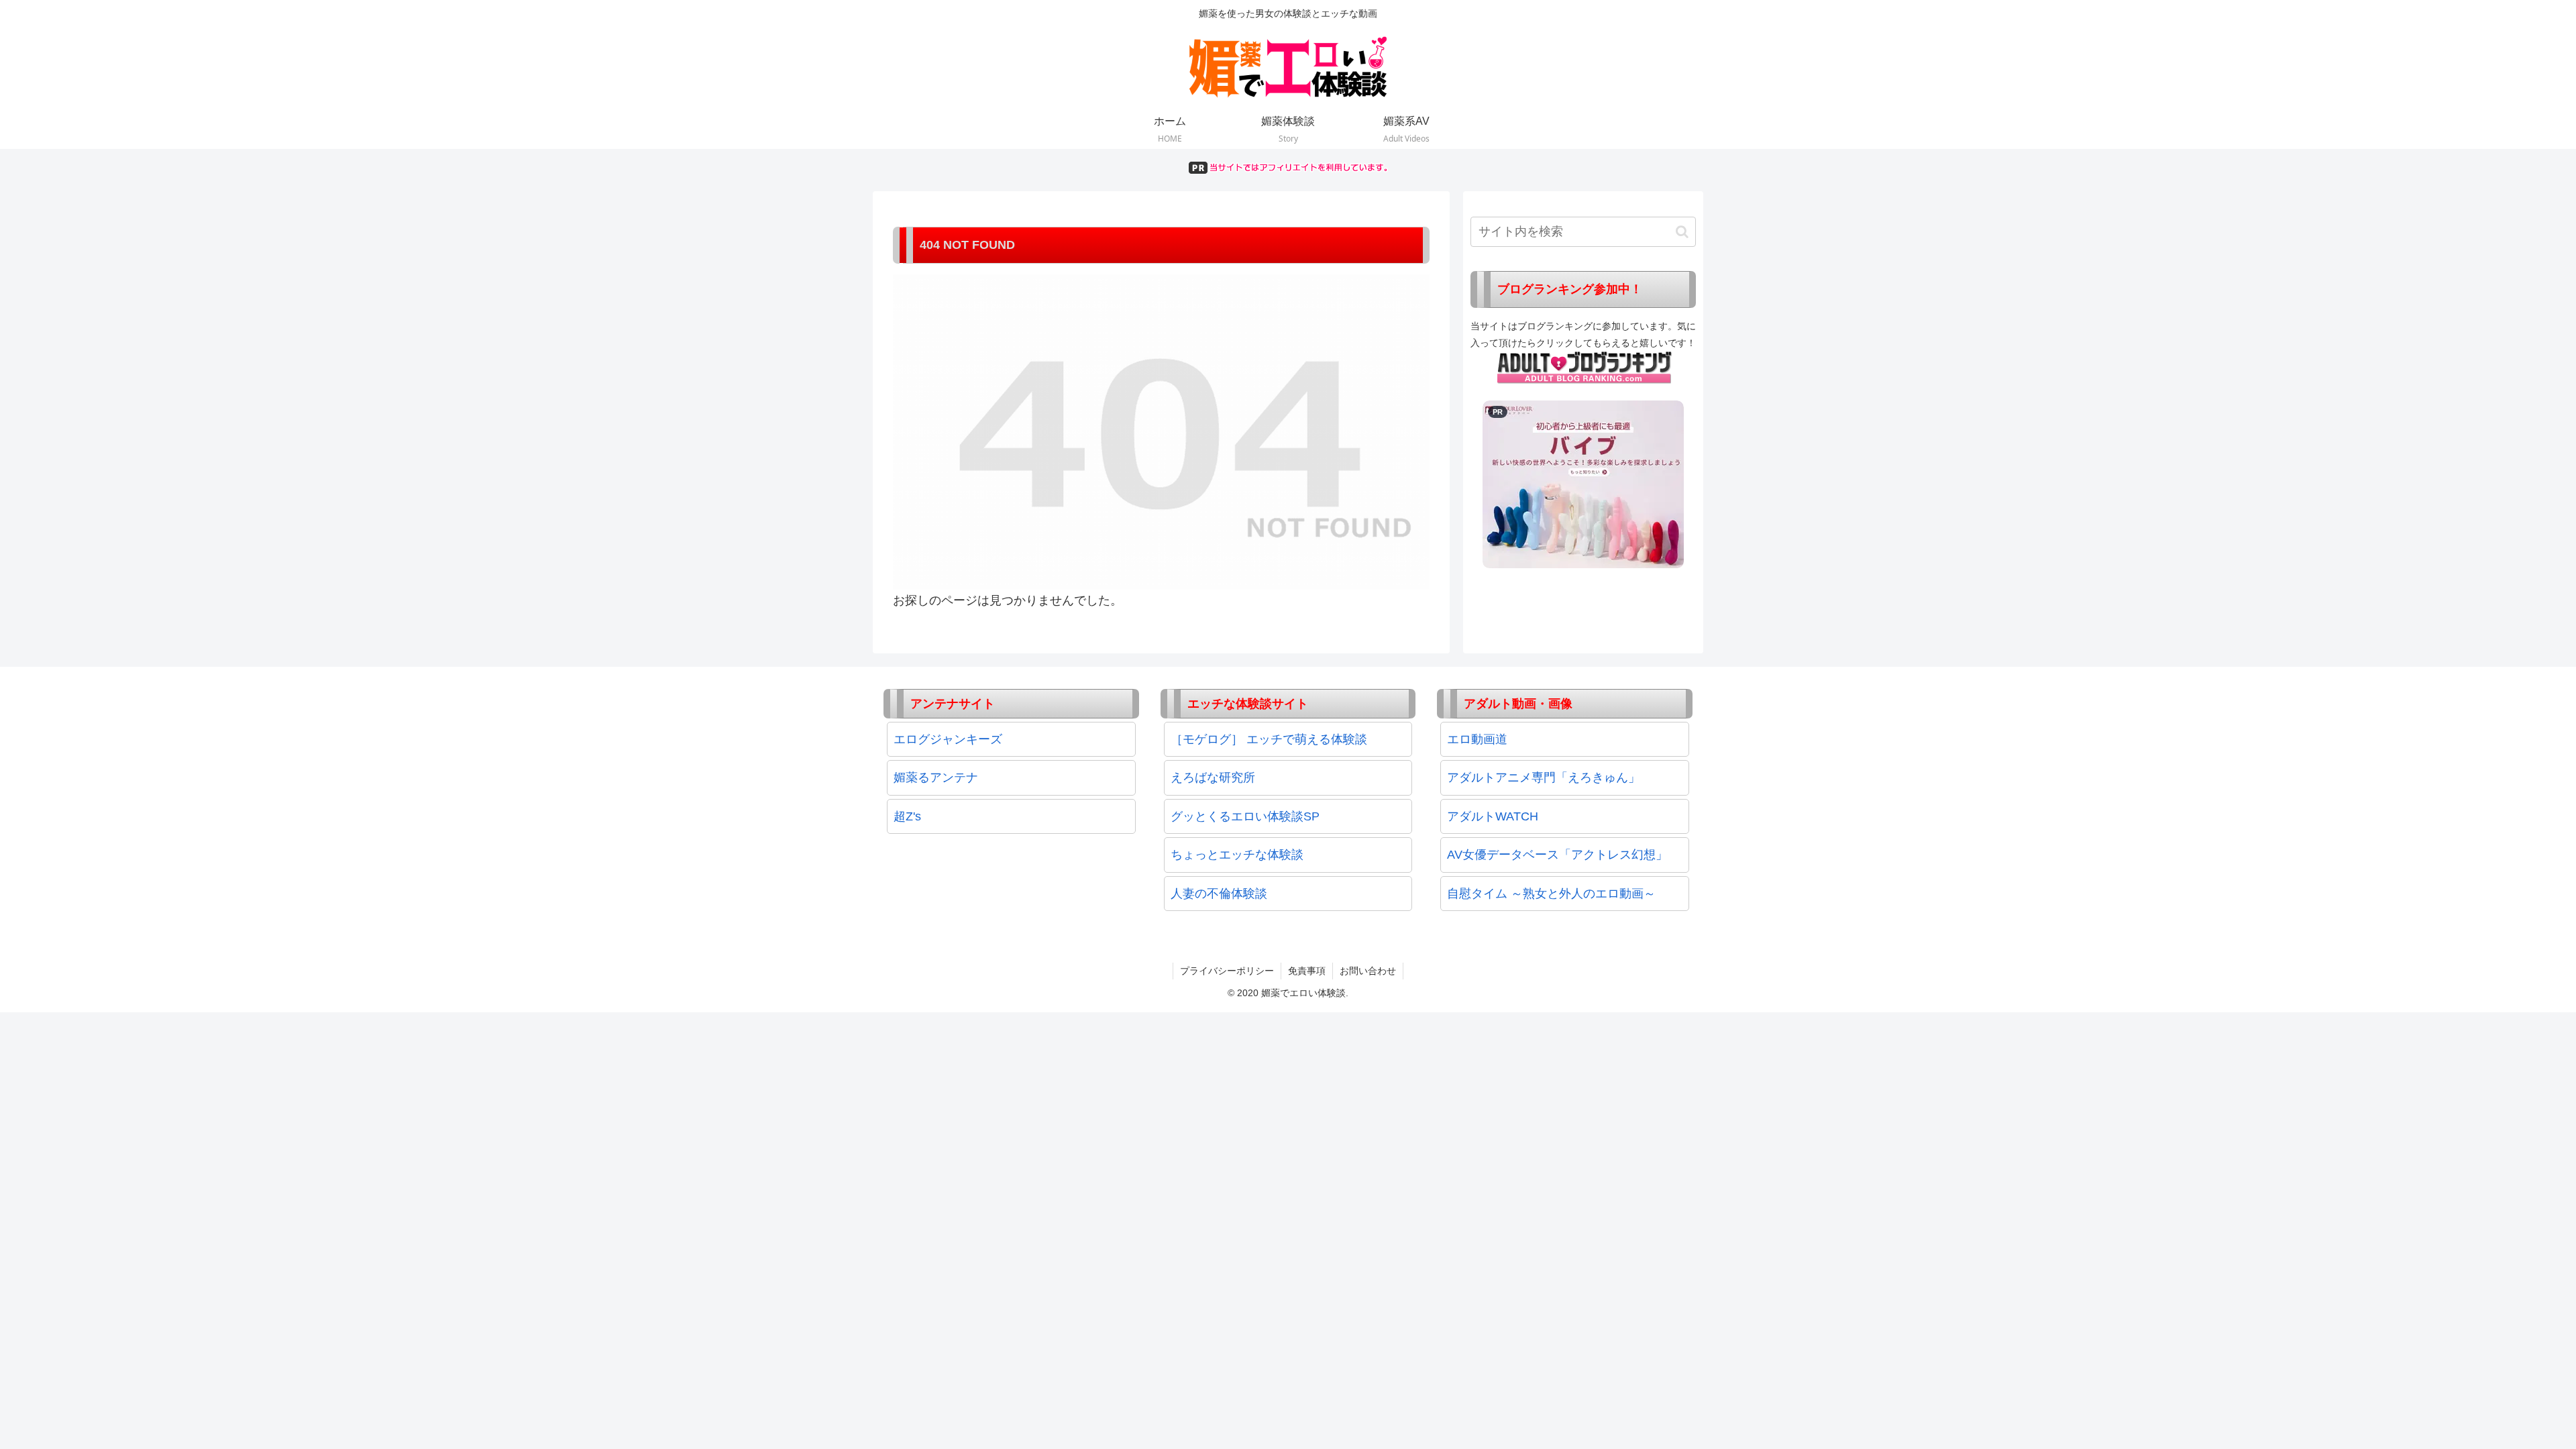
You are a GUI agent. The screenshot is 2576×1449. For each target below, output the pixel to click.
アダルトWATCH (1493, 816)
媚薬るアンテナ (936, 777)
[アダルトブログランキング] (1585, 367)
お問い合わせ (1368, 971)
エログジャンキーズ (948, 739)
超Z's (907, 816)
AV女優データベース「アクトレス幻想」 (1557, 855)
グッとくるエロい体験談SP (1245, 816)
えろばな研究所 (1213, 777)
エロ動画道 (1477, 739)
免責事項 (1307, 971)
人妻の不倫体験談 (1219, 894)
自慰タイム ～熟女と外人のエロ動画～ (1551, 894)
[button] (1682, 232)
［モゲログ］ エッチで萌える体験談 (1269, 739)
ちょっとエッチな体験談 (1237, 855)
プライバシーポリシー (1227, 971)
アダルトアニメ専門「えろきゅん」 (1544, 777)
